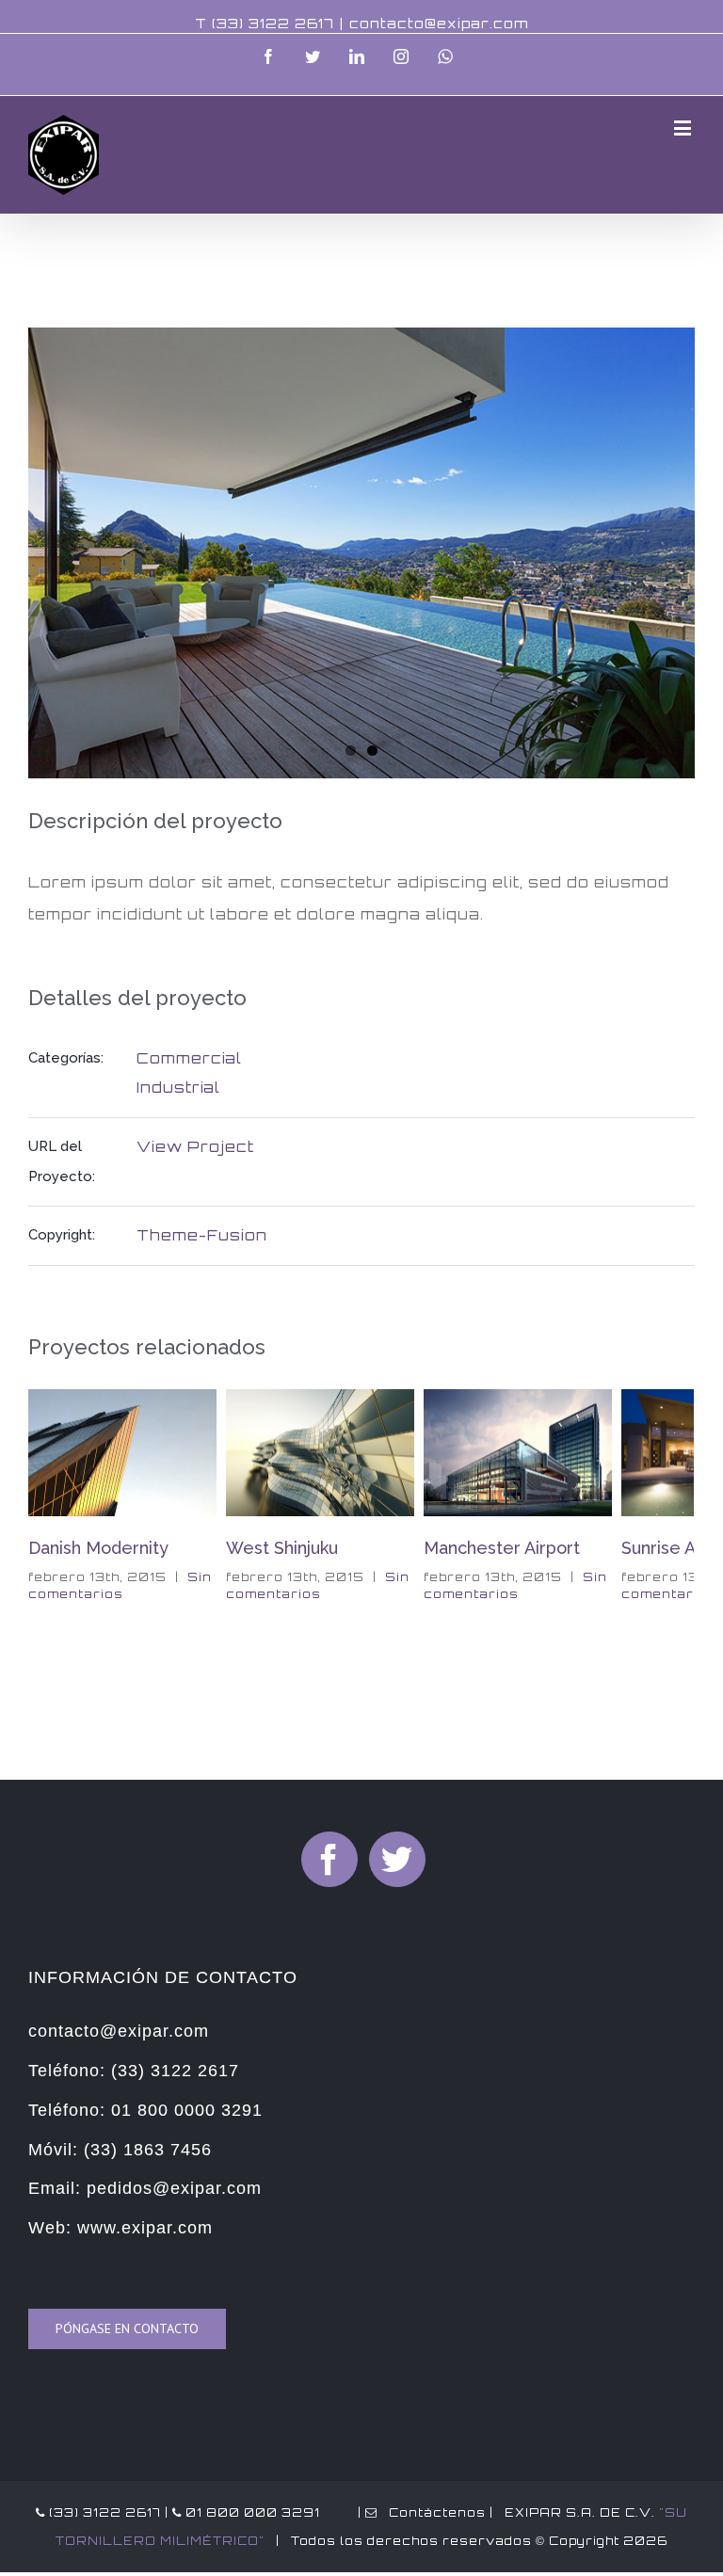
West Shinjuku (201, 1548)
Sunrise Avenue (602, 1548)
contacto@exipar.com (439, 23)
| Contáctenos (420, 2512)
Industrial (178, 1088)
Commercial (189, 1058)
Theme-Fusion (202, 1235)
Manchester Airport (421, 1548)
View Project (195, 1147)
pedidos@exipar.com (174, 2188)
